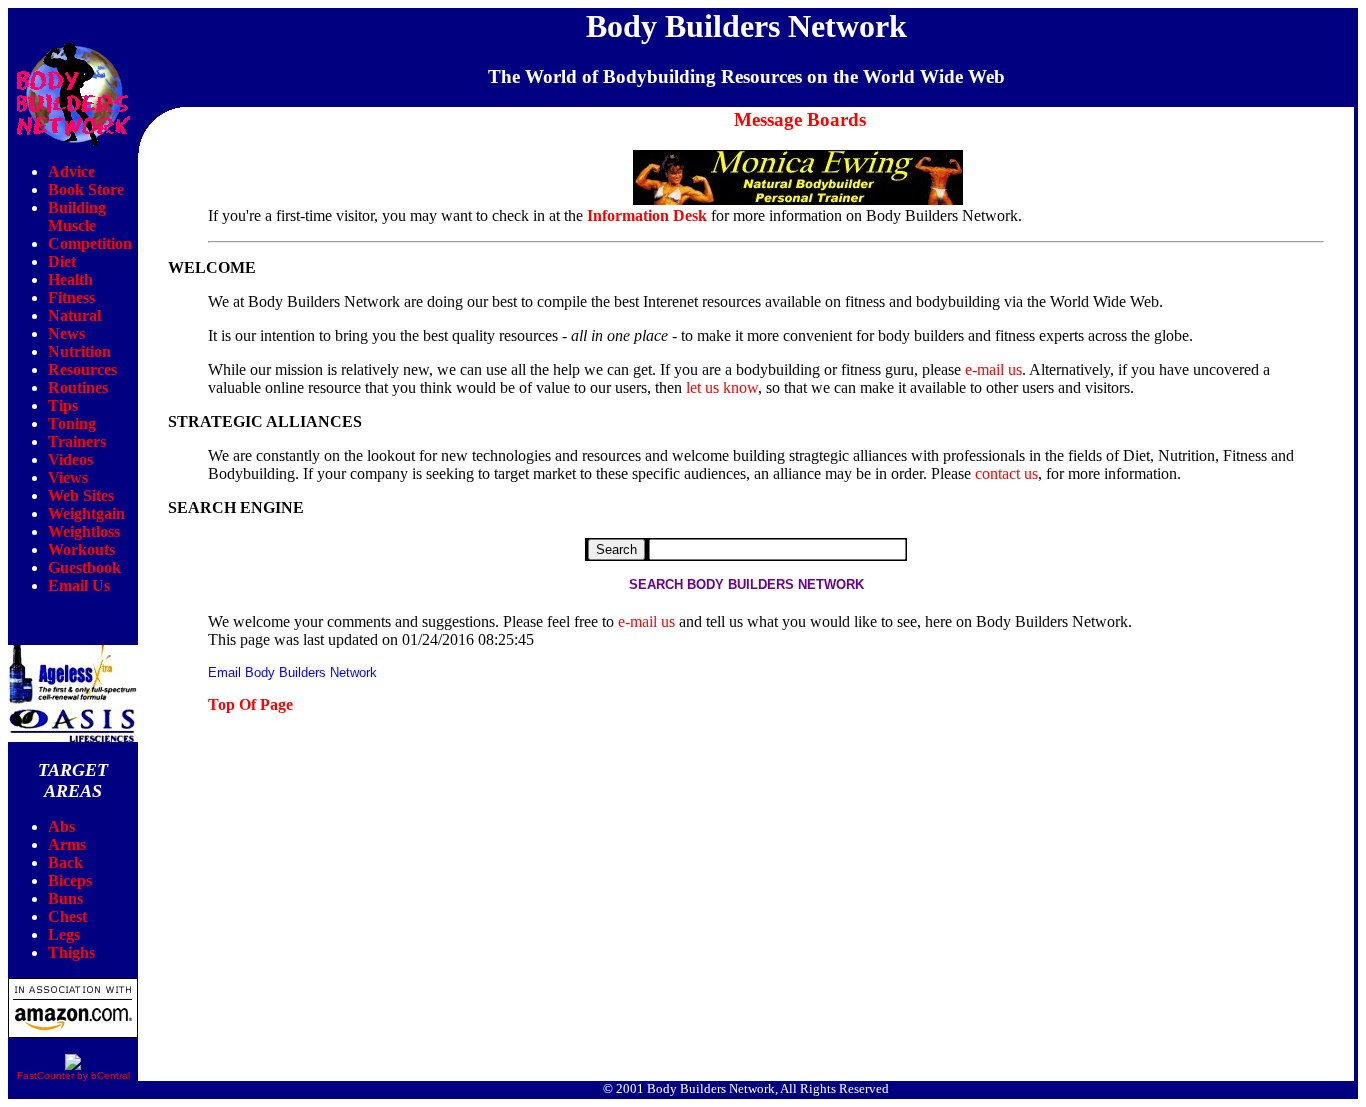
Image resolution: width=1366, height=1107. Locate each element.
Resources (82, 369)
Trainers (77, 441)
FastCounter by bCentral (73, 1075)
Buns (65, 898)
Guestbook (84, 567)
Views (68, 477)
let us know (722, 387)
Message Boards (800, 119)
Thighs (71, 952)
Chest (67, 916)
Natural (74, 315)
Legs (64, 934)
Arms (67, 844)
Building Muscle (77, 216)
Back (65, 862)
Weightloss (84, 531)
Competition (90, 243)
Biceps (70, 880)
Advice (71, 171)
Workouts (81, 549)
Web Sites (81, 495)
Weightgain (86, 513)
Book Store (86, 189)
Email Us (79, 585)
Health (70, 279)
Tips (63, 405)
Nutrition (79, 351)
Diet (62, 261)
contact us (1006, 473)
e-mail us (993, 369)
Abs (61, 826)
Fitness (71, 297)
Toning (72, 423)
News (66, 333)
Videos (70, 459)
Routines (78, 387)
